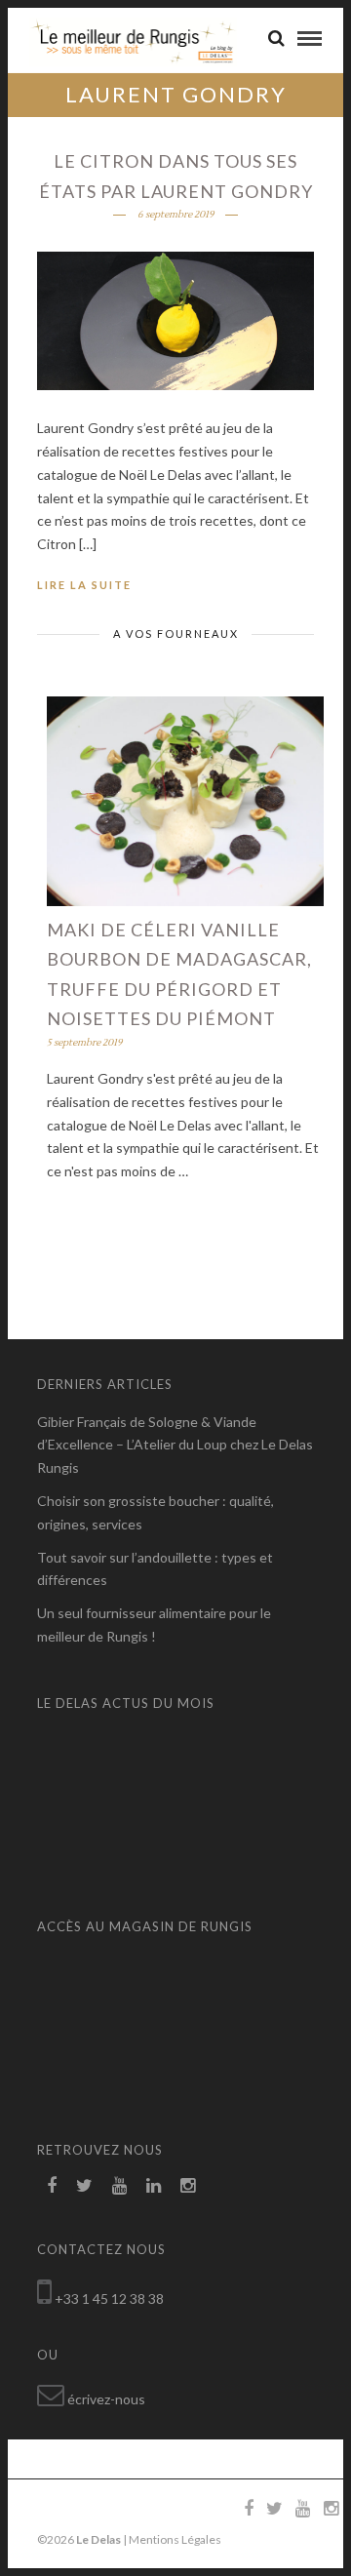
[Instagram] (188, 2186)
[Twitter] (84, 2186)
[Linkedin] (154, 2186)
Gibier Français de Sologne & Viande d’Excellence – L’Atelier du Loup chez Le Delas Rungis (175, 1445)
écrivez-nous (106, 2399)
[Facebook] (52, 2186)
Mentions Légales (175, 2539)
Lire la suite (84, 585)
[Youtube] (119, 2186)
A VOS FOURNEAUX (176, 634)
